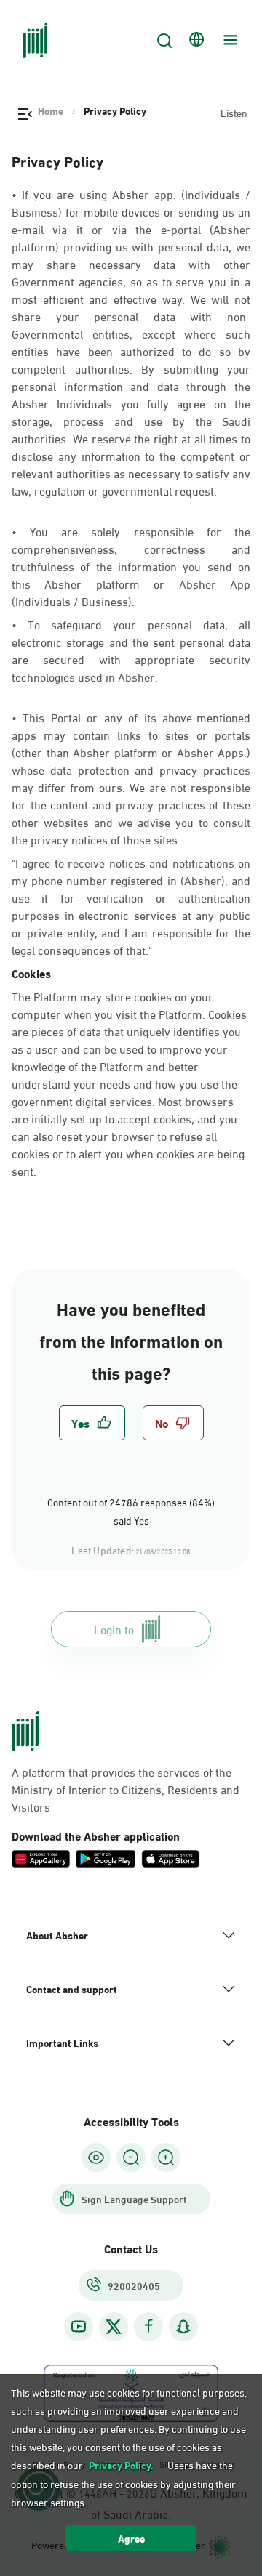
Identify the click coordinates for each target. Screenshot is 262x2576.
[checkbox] (92, 1423)
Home (51, 110)
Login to (114, 1629)
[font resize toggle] (131, 2157)
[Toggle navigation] (229, 40)
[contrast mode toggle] (96, 2157)
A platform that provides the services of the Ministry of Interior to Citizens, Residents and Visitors (126, 1789)
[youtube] (79, 2326)
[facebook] (148, 2326)
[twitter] (114, 2327)
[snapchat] (183, 2326)
